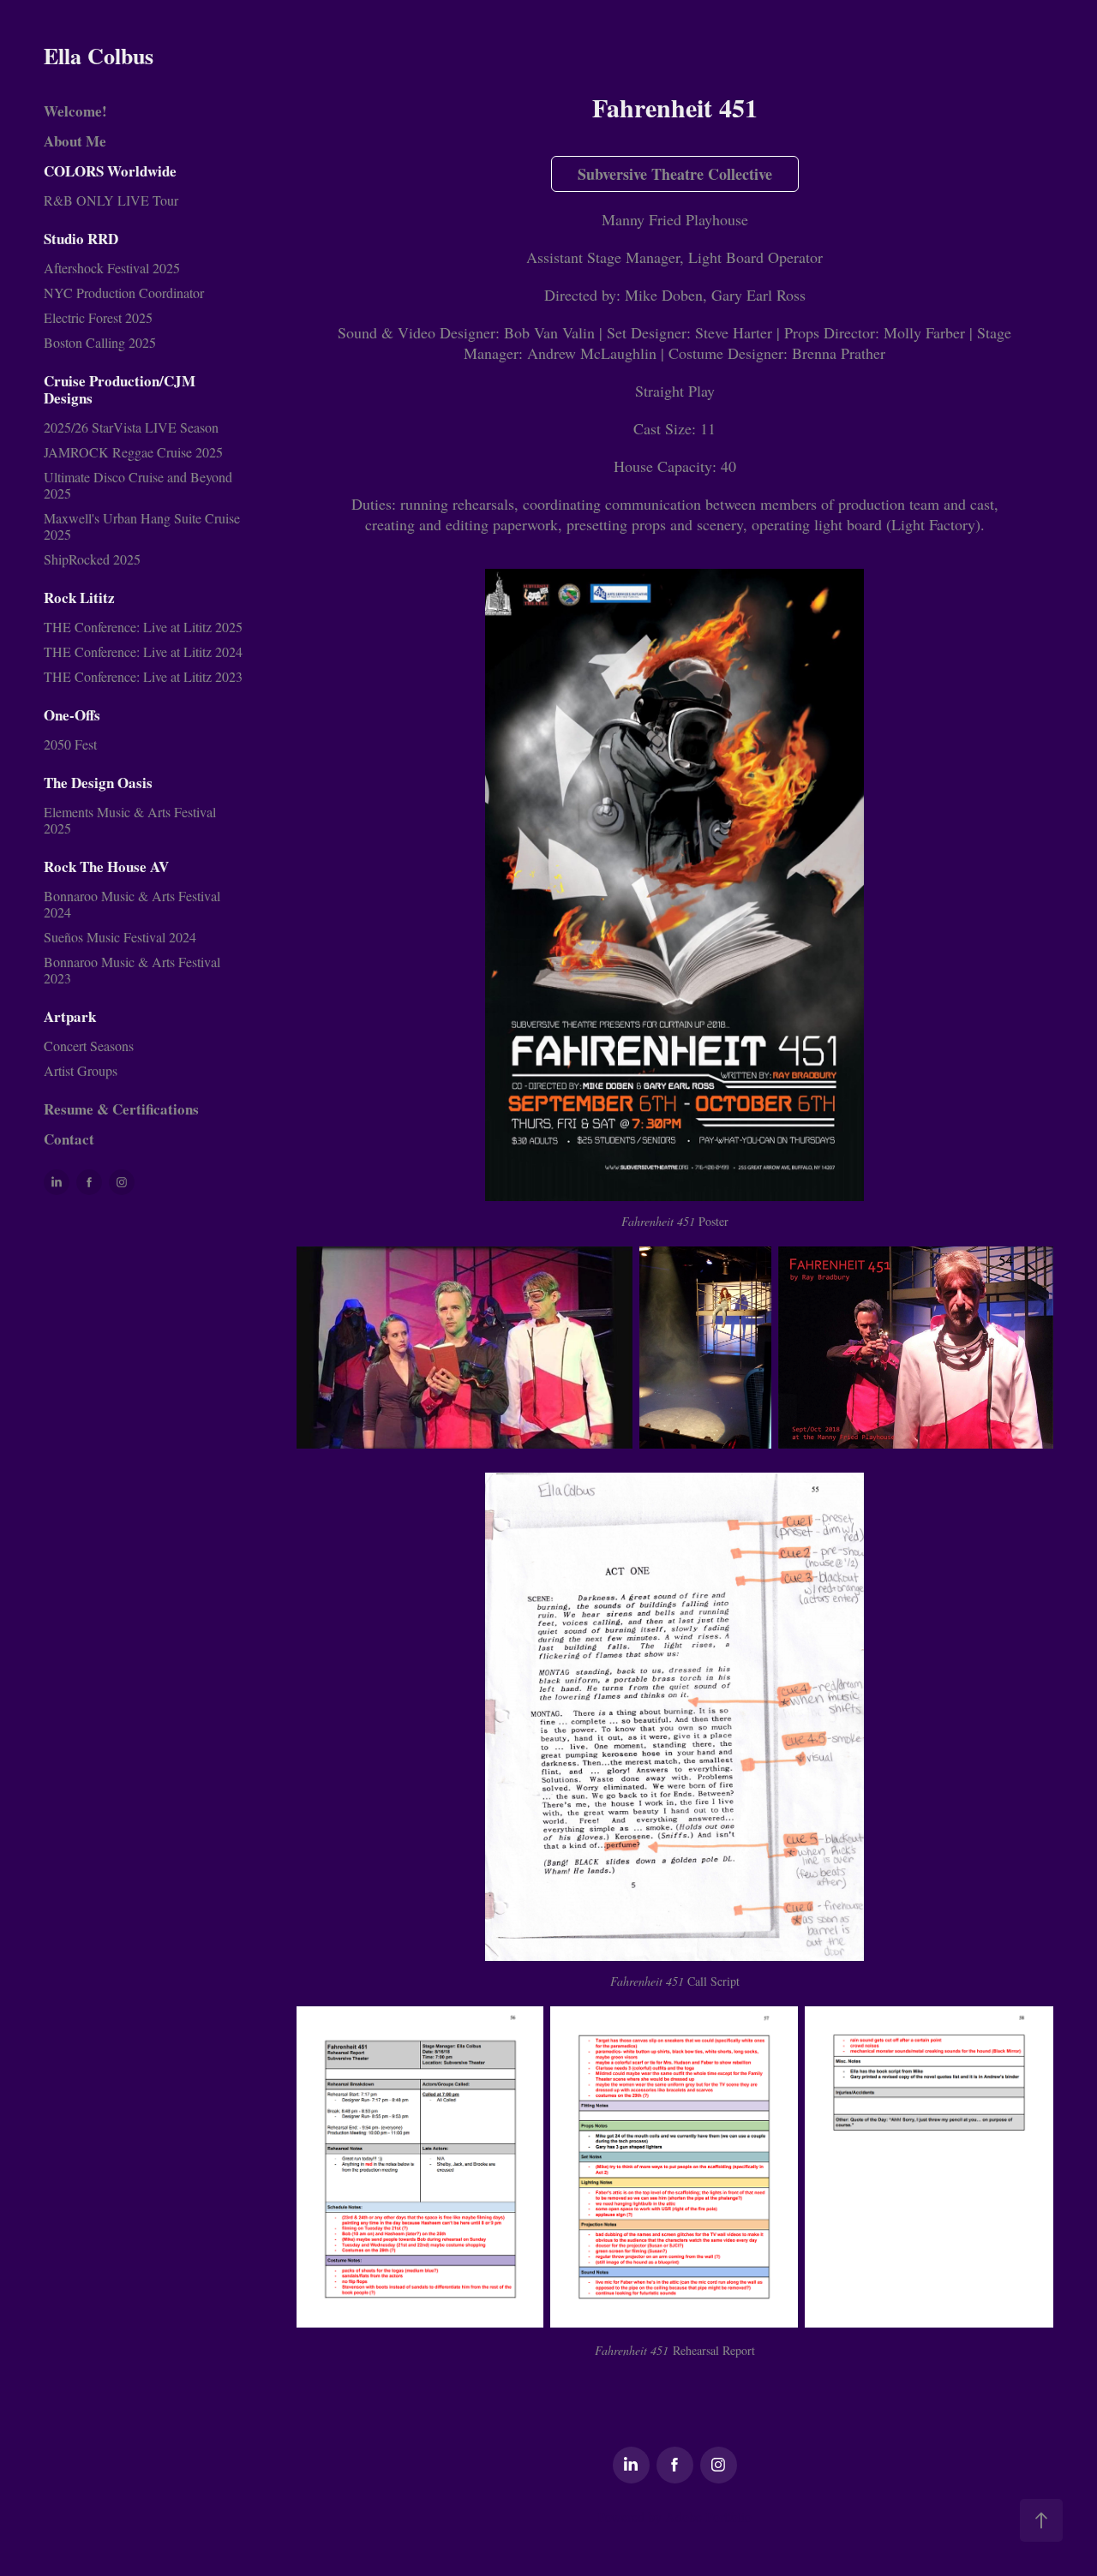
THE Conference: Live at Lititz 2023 (143, 676)
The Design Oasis (98, 783)
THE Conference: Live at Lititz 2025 (143, 627)
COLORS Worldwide (110, 171)
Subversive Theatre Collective (675, 174)
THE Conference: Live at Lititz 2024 (143, 651)
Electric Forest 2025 (98, 317)
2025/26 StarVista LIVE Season (131, 427)
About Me (75, 141)
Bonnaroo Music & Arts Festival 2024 (132, 904)
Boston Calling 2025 (100, 342)
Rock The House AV (106, 867)
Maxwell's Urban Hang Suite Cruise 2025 (142, 526)
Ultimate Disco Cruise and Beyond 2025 (138, 485)
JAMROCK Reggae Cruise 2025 (133, 452)
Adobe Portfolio (708, 2516)
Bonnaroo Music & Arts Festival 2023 (132, 970)
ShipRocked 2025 (92, 559)
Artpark (70, 1016)
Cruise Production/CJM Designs (120, 389)
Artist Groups (81, 1070)
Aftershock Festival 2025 (112, 268)
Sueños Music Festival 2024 (120, 937)
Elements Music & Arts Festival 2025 (130, 820)
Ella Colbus (99, 56)
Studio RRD (81, 239)
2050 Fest (70, 744)
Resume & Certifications (121, 1109)
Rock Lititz (79, 598)
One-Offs (72, 715)
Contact (69, 1139)
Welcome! (75, 111)
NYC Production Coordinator (124, 293)
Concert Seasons (89, 1046)
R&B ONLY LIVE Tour (111, 200)
